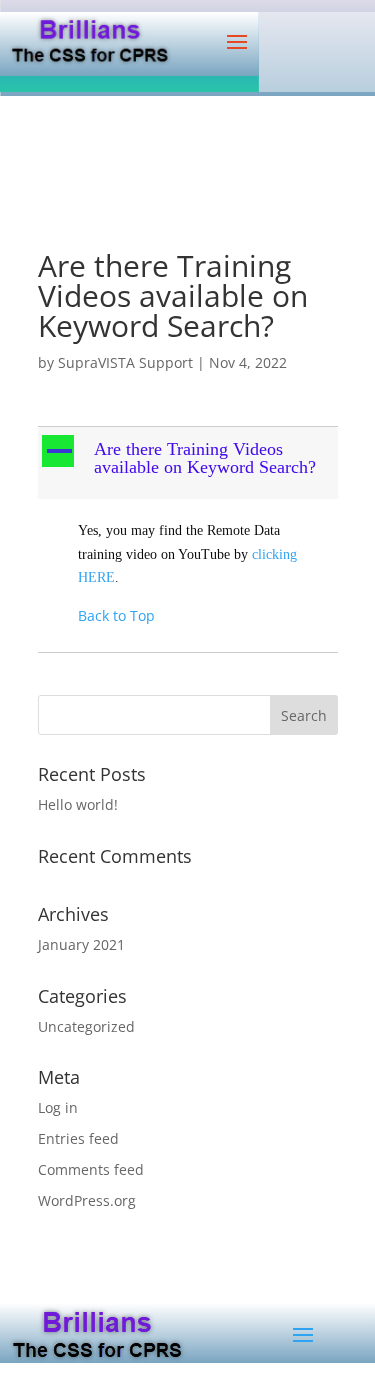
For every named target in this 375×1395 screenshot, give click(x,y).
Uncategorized (86, 1026)
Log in (58, 1107)
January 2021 (81, 944)
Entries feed (78, 1138)
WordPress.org (87, 1200)
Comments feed (91, 1169)
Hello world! (78, 804)
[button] (190, 463)
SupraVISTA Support (125, 362)
